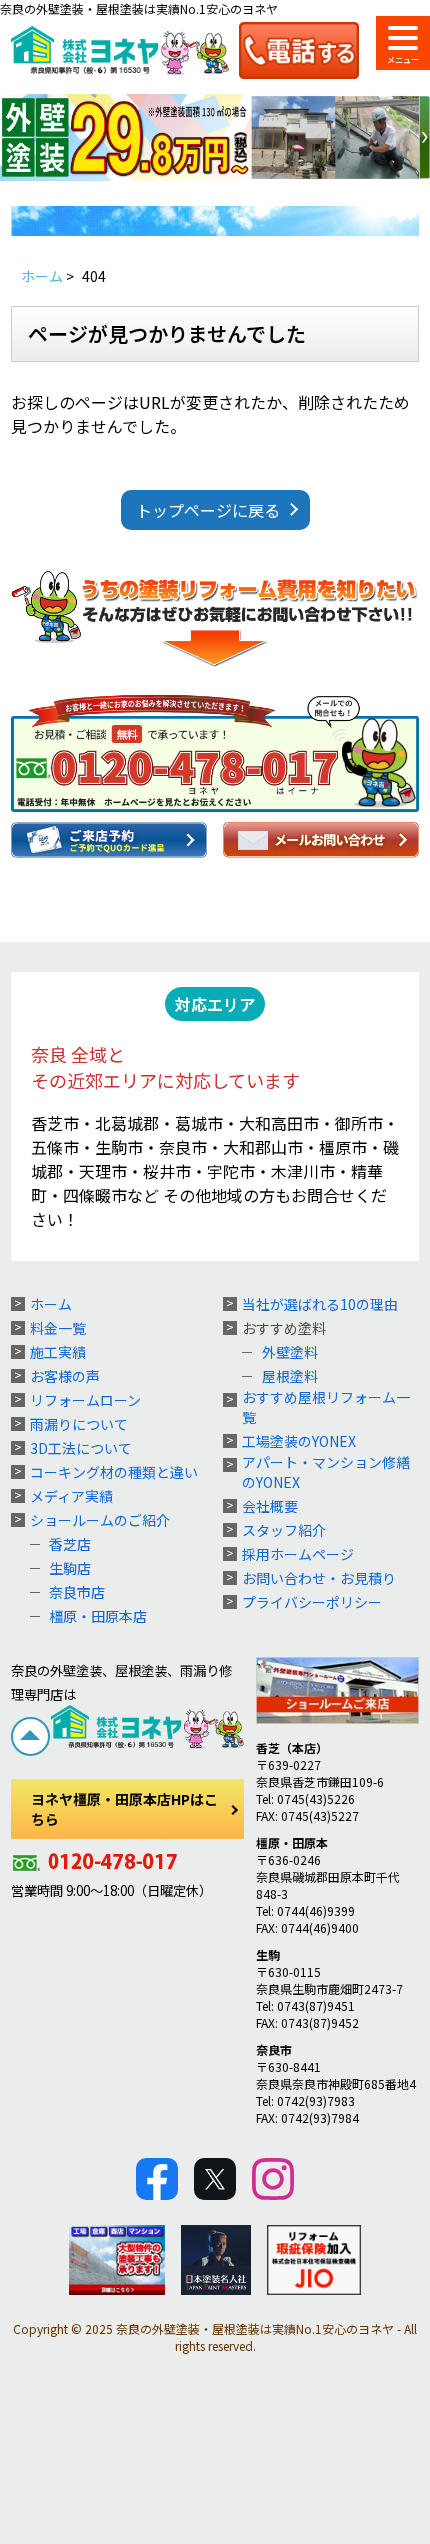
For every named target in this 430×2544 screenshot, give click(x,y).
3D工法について (81, 1448)
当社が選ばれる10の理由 (320, 1304)
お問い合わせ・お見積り (319, 1578)
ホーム (51, 1304)
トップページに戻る (208, 510)
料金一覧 (58, 1328)
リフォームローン (85, 1400)
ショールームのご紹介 (100, 1520)
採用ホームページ (298, 1554)
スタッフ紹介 (284, 1530)
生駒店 (70, 1568)
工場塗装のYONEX (299, 1441)
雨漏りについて (79, 1424)
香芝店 (70, 1544)
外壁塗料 (290, 1352)
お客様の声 (65, 1376)
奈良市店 (77, 1592)
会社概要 (270, 1506)
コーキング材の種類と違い (114, 1472)
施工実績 (58, 1352)
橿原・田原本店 (98, 1616)
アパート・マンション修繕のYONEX (326, 1472)
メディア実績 (71, 1496)
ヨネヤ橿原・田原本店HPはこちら (124, 1809)
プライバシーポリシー (312, 1602)
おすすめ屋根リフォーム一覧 (326, 1407)
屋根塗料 (290, 1376)
